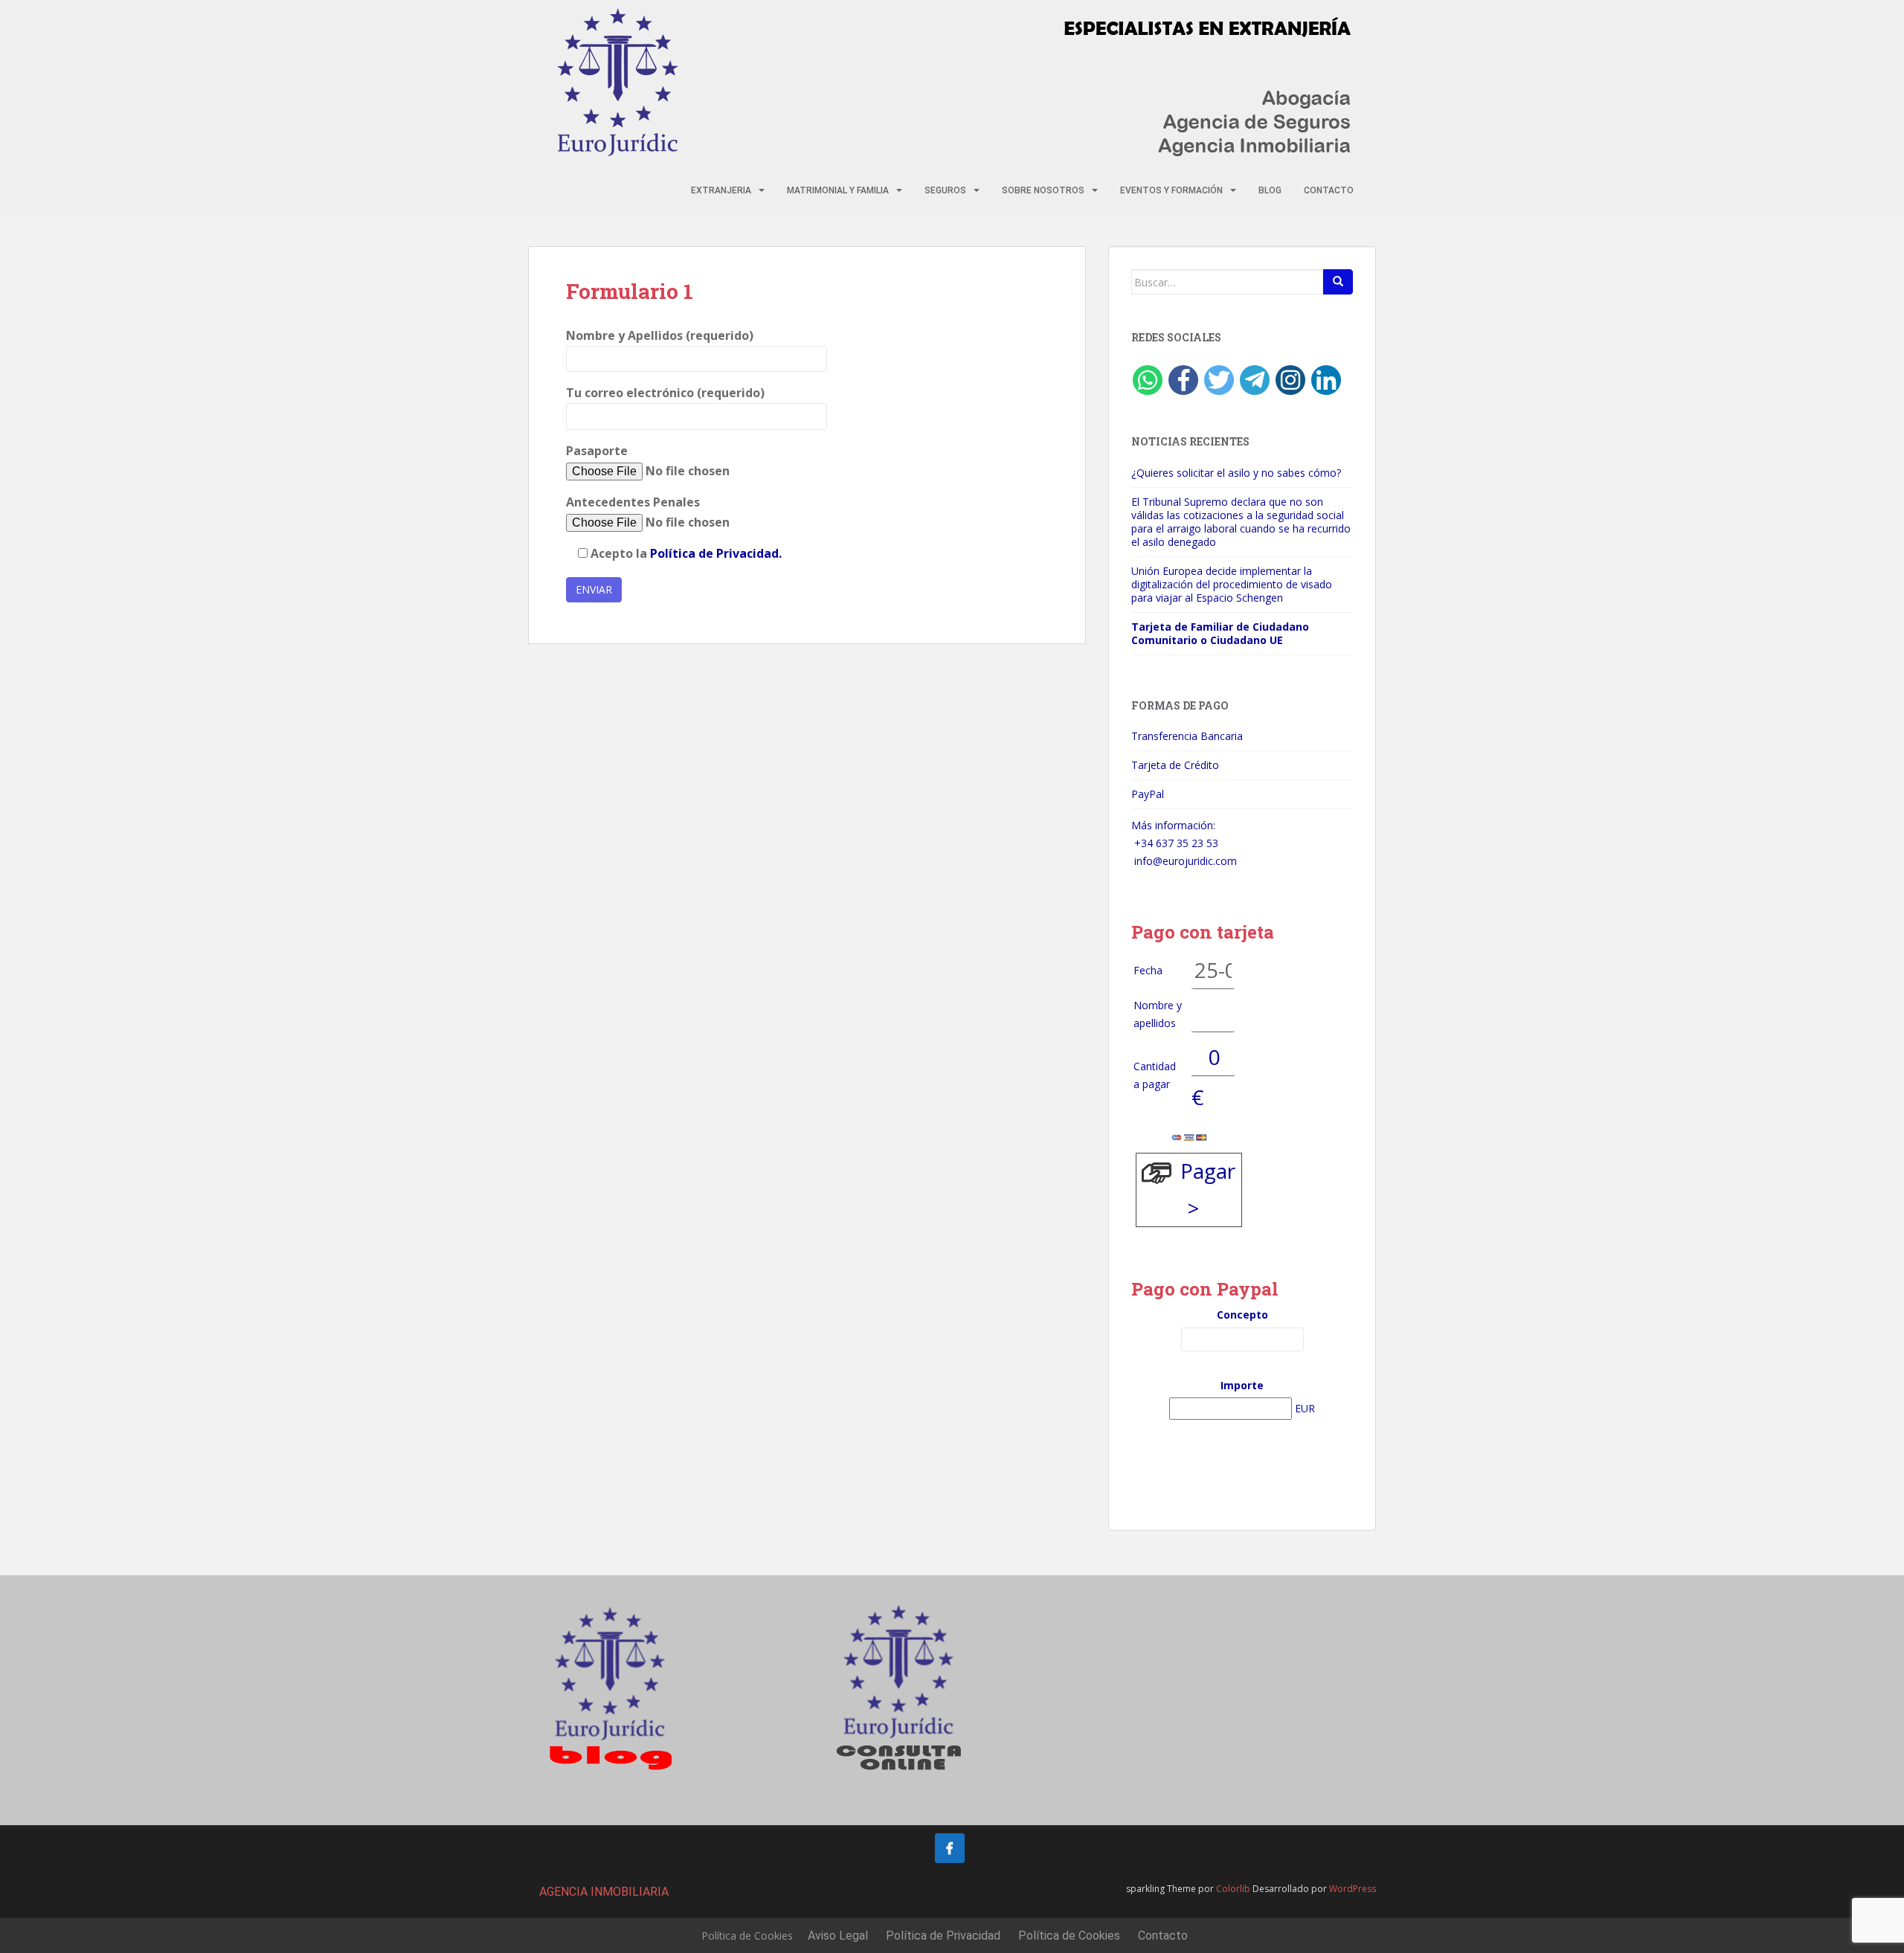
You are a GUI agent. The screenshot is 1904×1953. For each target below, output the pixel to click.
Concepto (1242, 1315)
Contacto (1329, 190)
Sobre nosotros (1043, 190)
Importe (1242, 1385)
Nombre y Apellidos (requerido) (660, 335)
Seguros (945, 190)
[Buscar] (1338, 282)
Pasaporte (597, 451)
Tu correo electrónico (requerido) (665, 393)
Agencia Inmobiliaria (604, 1892)
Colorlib (1233, 1889)
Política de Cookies (747, 1936)
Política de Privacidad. (716, 553)
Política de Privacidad (943, 1936)
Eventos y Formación (1171, 190)
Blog (1270, 190)
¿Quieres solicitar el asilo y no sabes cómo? (1236, 473)
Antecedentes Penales (633, 502)
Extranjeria (721, 190)
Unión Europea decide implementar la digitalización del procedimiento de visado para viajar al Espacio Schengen (1232, 584)
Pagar (1208, 1171)
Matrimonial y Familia (838, 190)
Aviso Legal (838, 1936)
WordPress (1353, 1889)
